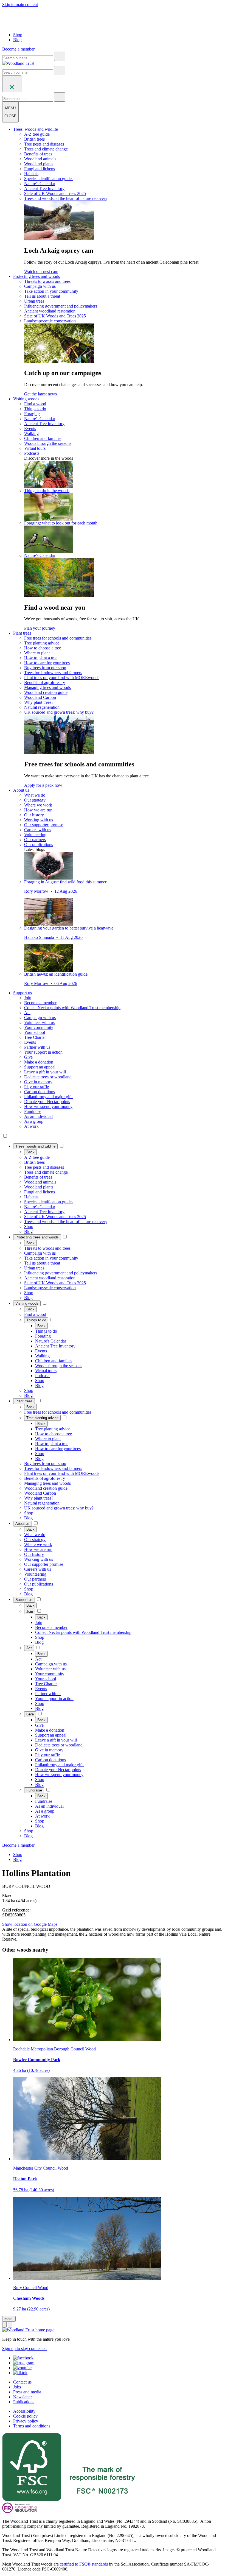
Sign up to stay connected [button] (24, 2348)
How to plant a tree (41, 658)
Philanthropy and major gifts (49, 1097)
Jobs (17, 2387)
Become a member (40, 1003)
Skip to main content (20, 5)
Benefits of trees (38, 154)
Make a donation (39, 1062)
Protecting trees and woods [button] (36, 276)
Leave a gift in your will (45, 1072)
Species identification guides (49, 179)
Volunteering (35, 835)
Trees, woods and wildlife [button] (36, 129)
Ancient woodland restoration (50, 311)
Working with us (39, 820)
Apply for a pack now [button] (43, 785)
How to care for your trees (47, 663)
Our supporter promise (44, 825)
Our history (34, 815)
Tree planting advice (42, 643)
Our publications (39, 845)
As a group (34, 1121)
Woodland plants (39, 164)
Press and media (27, 2392)
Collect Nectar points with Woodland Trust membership (72, 1008)
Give (28, 1057)
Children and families (43, 438)
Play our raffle (36, 1087)
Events (30, 429)
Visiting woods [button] (26, 399)
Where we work (38, 805)
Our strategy (35, 800)
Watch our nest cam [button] (41, 271)
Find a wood (35, 404)
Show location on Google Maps (30, 1924)
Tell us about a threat (42, 296)
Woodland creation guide (46, 692)
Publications (24, 2402)
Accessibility (24, 2411)
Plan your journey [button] (40, 628)
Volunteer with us (39, 1022)
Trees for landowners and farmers (53, 673)
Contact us (22, 2382)
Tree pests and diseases (44, 144)
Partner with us (37, 1047)
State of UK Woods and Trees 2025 (55, 193)
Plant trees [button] (22, 633)
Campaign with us (40, 286)
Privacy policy (26, 2421)
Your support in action (43, 1052)
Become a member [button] (18, 49)
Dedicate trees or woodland (48, 1077)
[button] (35, 1146)
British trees (34, 139)
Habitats (31, 174)
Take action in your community (51, 291)
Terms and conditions (32, 2426)
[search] (60, 56)
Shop (18, 35)
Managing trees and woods (47, 687)
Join (28, 998)
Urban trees (34, 301)
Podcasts (32, 453)
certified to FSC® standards (84, 2564)
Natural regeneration (42, 707)
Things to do (35, 409)
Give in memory (38, 1082)
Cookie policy (25, 2416)
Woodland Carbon (40, 697)
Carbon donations (40, 1092)
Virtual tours (35, 448)
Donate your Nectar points (47, 1102)
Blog (17, 40)
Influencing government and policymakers (61, 306)
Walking (31, 433)
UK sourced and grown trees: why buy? (59, 712)
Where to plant (37, 653)
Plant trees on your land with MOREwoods (62, 678)
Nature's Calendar (40, 184)
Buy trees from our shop (45, 668)
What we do (35, 795)
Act (27, 1013)
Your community (39, 1027)
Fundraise (33, 1111)
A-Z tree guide (37, 134)
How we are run (38, 810)
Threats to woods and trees (47, 281)
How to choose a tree (43, 648)
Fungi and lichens (40, 169)
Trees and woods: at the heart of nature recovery (66, 198)
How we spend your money (48, 1106)
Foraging (32, 414)
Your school (35, 1032)
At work (31, 1126)
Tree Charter (35, 1037)
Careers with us (38, 830)
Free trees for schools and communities (58, 638)
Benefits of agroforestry (45, 683)
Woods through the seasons (48, 443)
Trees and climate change (46, 149)
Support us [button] (22, 993)
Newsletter (22, 2397)
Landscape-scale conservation (50, 321)
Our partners (35, 840)
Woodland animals (40, 159)
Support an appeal (40, 1067)
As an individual (38, 1116)
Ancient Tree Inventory (44, 189)
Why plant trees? (39, 702)
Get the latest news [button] (40, 394)
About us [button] (21, 790)
